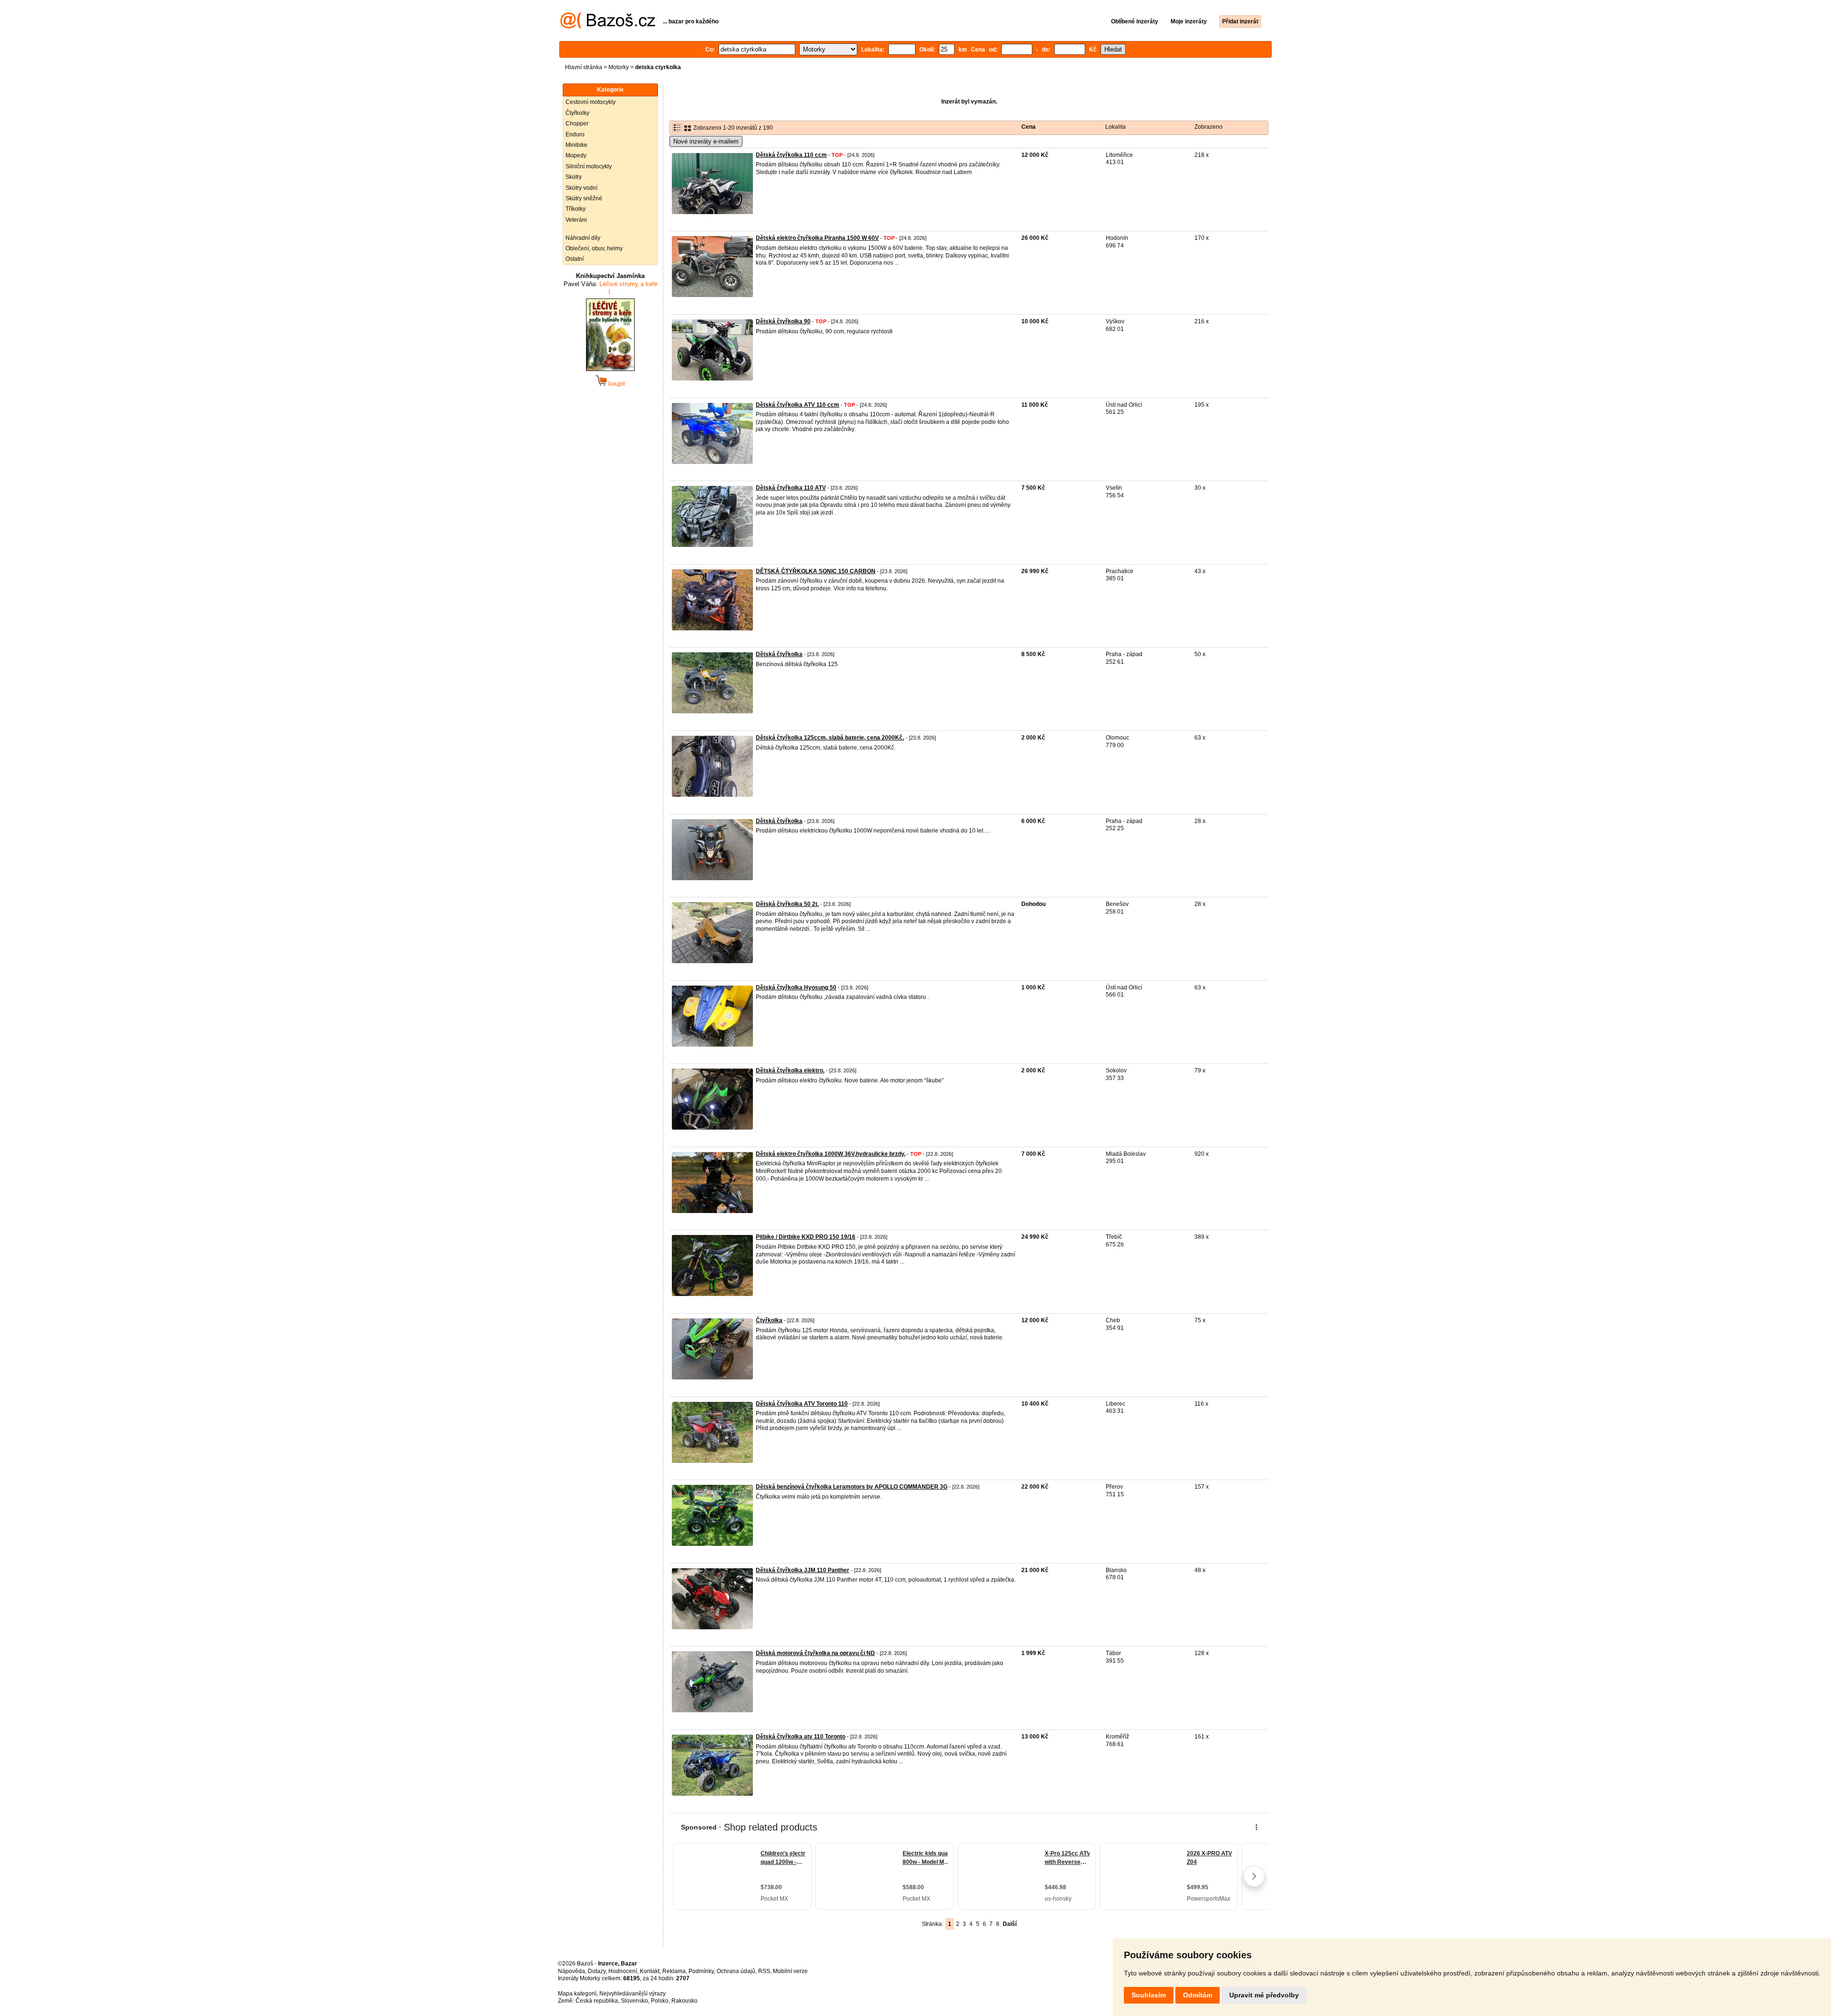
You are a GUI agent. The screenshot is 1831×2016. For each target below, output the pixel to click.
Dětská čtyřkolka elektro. (790, 1070)
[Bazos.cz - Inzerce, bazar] (608, 27)
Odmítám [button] (1198, 1995)
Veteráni (576, 220)
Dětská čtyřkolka (779, 654)
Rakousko (684, 2001)
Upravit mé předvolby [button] (1264, 1995)
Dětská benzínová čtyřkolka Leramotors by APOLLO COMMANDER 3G (852, 1487)
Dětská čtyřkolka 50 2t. (787, 904)
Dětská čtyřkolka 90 (783, 321)
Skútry (574, 177)
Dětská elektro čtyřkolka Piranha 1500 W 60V (817, 238)
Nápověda (571, 1971)
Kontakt (650, 1971)
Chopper (577, 123)
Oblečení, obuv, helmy (594, 248)
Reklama (674, 1971)
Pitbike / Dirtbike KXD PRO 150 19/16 (806, 1237)
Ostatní (575, 259)
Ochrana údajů (736, 1971)
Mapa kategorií (577, 1994)
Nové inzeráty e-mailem (706, 141)
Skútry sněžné (584, 198)
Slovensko (634, 2001)
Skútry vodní (581, 188)
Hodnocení (623, 1971)
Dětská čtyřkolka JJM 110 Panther (802, 1570)
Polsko (660, 2001)
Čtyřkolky (577, 113)
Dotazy (597, 1971)
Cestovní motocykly (591, 102)
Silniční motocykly (589, 166)
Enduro (575, 134)
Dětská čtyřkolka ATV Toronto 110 (802, 1404)
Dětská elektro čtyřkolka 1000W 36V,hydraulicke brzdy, (831, 1154)
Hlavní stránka (584, 67)
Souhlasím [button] (1149, 1995)
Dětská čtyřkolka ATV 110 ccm (797, 405)
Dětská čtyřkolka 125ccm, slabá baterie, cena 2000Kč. (830, 738)
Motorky (619, 67)
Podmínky (701, 1971)
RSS (764, 1971)
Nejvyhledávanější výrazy (633, 1994)
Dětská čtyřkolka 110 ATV (791, 488)
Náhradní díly (583, 238)
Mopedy (576, 155)
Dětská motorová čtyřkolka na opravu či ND (815, 1653)
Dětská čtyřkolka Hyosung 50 (796, 987)
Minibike (576, 145)
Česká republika (597, 2001)
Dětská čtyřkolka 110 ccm (791, 155)
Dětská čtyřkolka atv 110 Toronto (801, 1737)
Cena (1029, 127)
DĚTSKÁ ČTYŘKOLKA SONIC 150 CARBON (816, 571)
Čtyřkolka (769, 1320)
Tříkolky (576, 209)
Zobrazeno (1209, 127)
